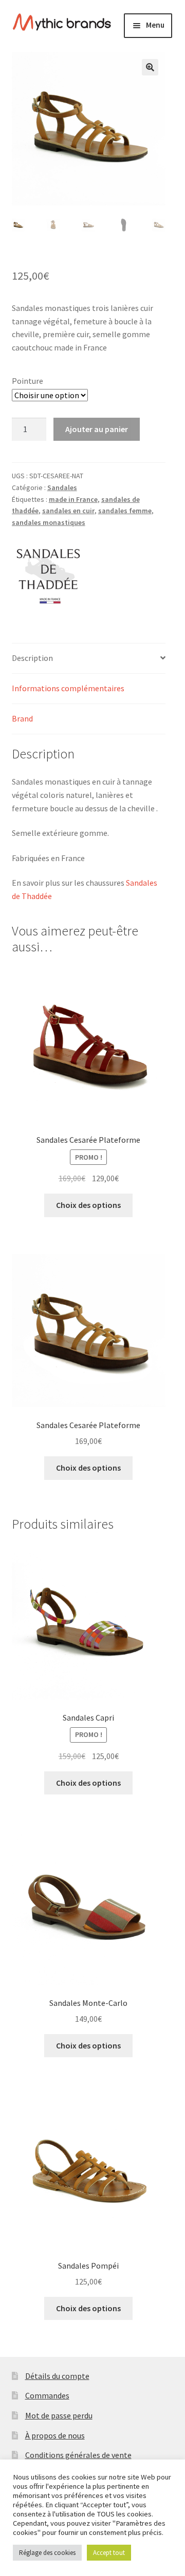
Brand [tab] (22, 718)
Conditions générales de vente (78, 2455)
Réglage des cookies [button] (47, 2553)
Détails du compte (57, 2376)
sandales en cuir (68, 511)
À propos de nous (55, 2435)
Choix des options (88, 1205)
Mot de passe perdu (59, 2415)
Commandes (47, 2395)
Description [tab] (32, 658)
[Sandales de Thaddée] (50, 575)
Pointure (27, 381)
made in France (73, 499)
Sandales (62, 487)
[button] (150, 67)
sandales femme (125, 511)
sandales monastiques (49, 522)
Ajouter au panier (97, 429)
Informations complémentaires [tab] (68, 688)
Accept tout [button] (109, 2553)
